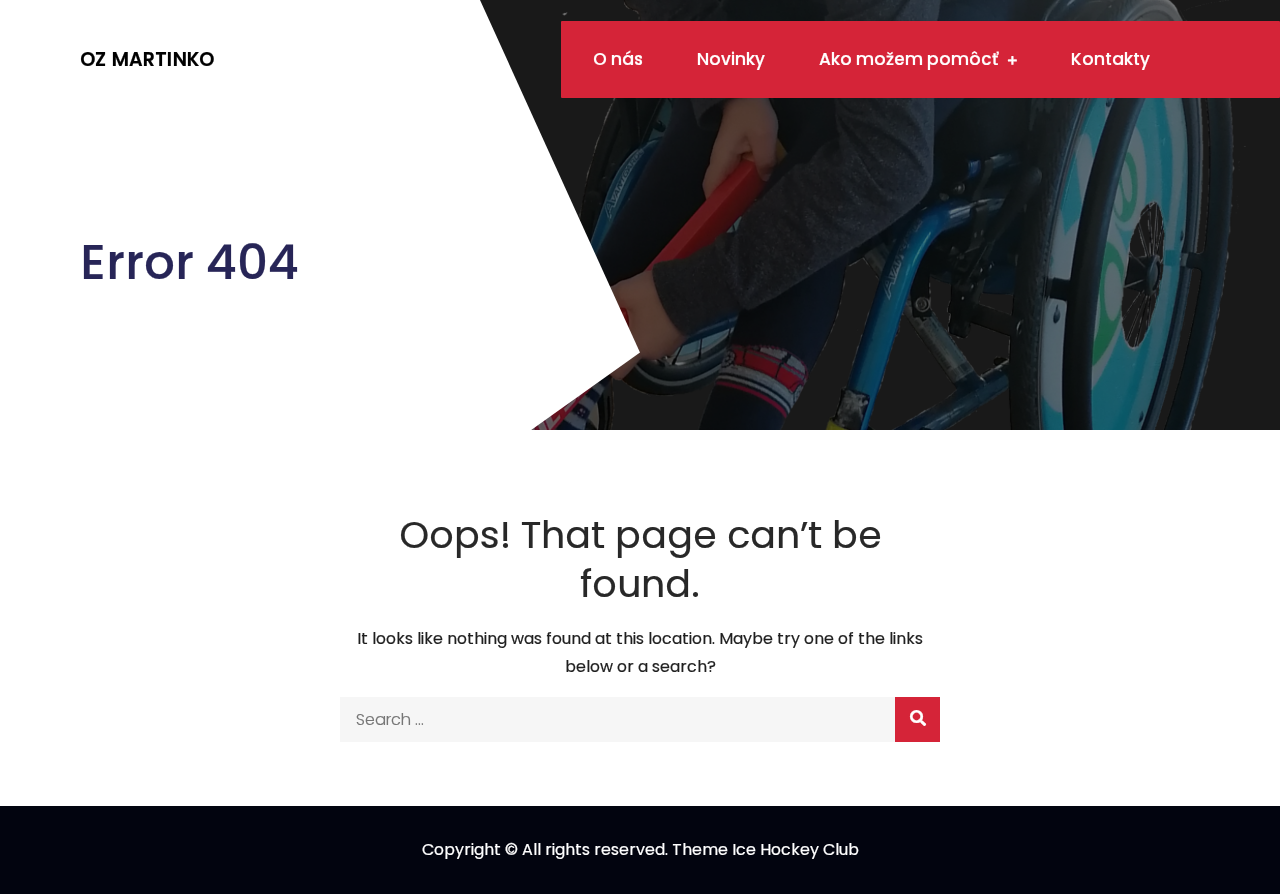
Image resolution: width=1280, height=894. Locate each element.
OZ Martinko (147, 59)
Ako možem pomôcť (908, 59)
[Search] (917, 719)
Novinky (731, 59)
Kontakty (1110, 59)
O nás (618, 59)
